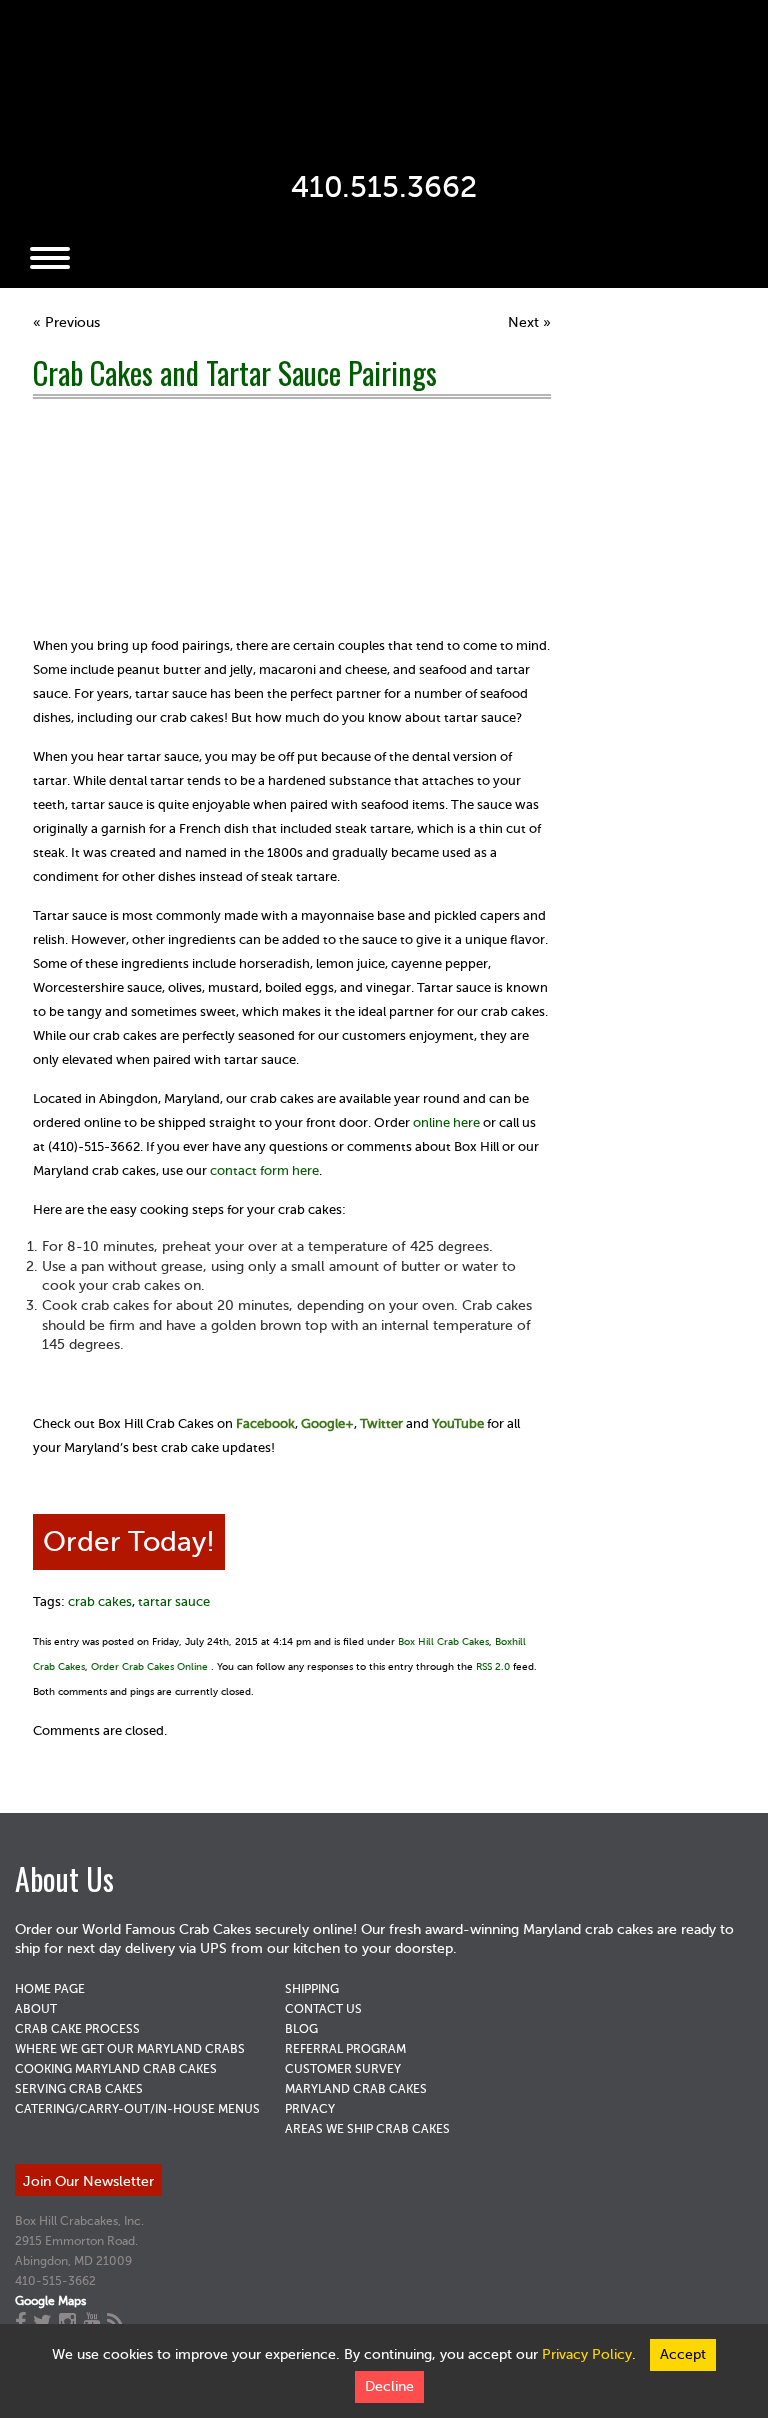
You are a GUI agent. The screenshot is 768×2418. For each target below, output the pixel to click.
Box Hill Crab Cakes (443, 1641)
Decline (389, 2386)
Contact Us (323, 2009)
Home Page (50, 1989)
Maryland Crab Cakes (356, 2089)
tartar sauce (174, 1601)
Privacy (310, 2109)
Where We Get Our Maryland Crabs (130, 2049)
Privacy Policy (587, 2354)
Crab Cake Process (77, 2029)
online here (446, 1122)
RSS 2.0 (493, 1666)
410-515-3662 (55, 2281)
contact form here (264, 1170)
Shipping (312, 1989)
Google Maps (50, 2301)
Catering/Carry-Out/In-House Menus (137, 2109)
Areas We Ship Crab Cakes (367, 2129)
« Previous (66, 322)
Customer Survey (343, 2069)
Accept (683, 2354)
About (36, 2009)
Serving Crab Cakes (79, 2089)
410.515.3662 (384, 187)
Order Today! (129, 1541)
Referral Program (345, 2049)
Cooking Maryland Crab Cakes (116, 2069)
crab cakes (100, 1601)
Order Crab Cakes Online (149, 1666)
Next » (529, 322)
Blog (301, 2029)
